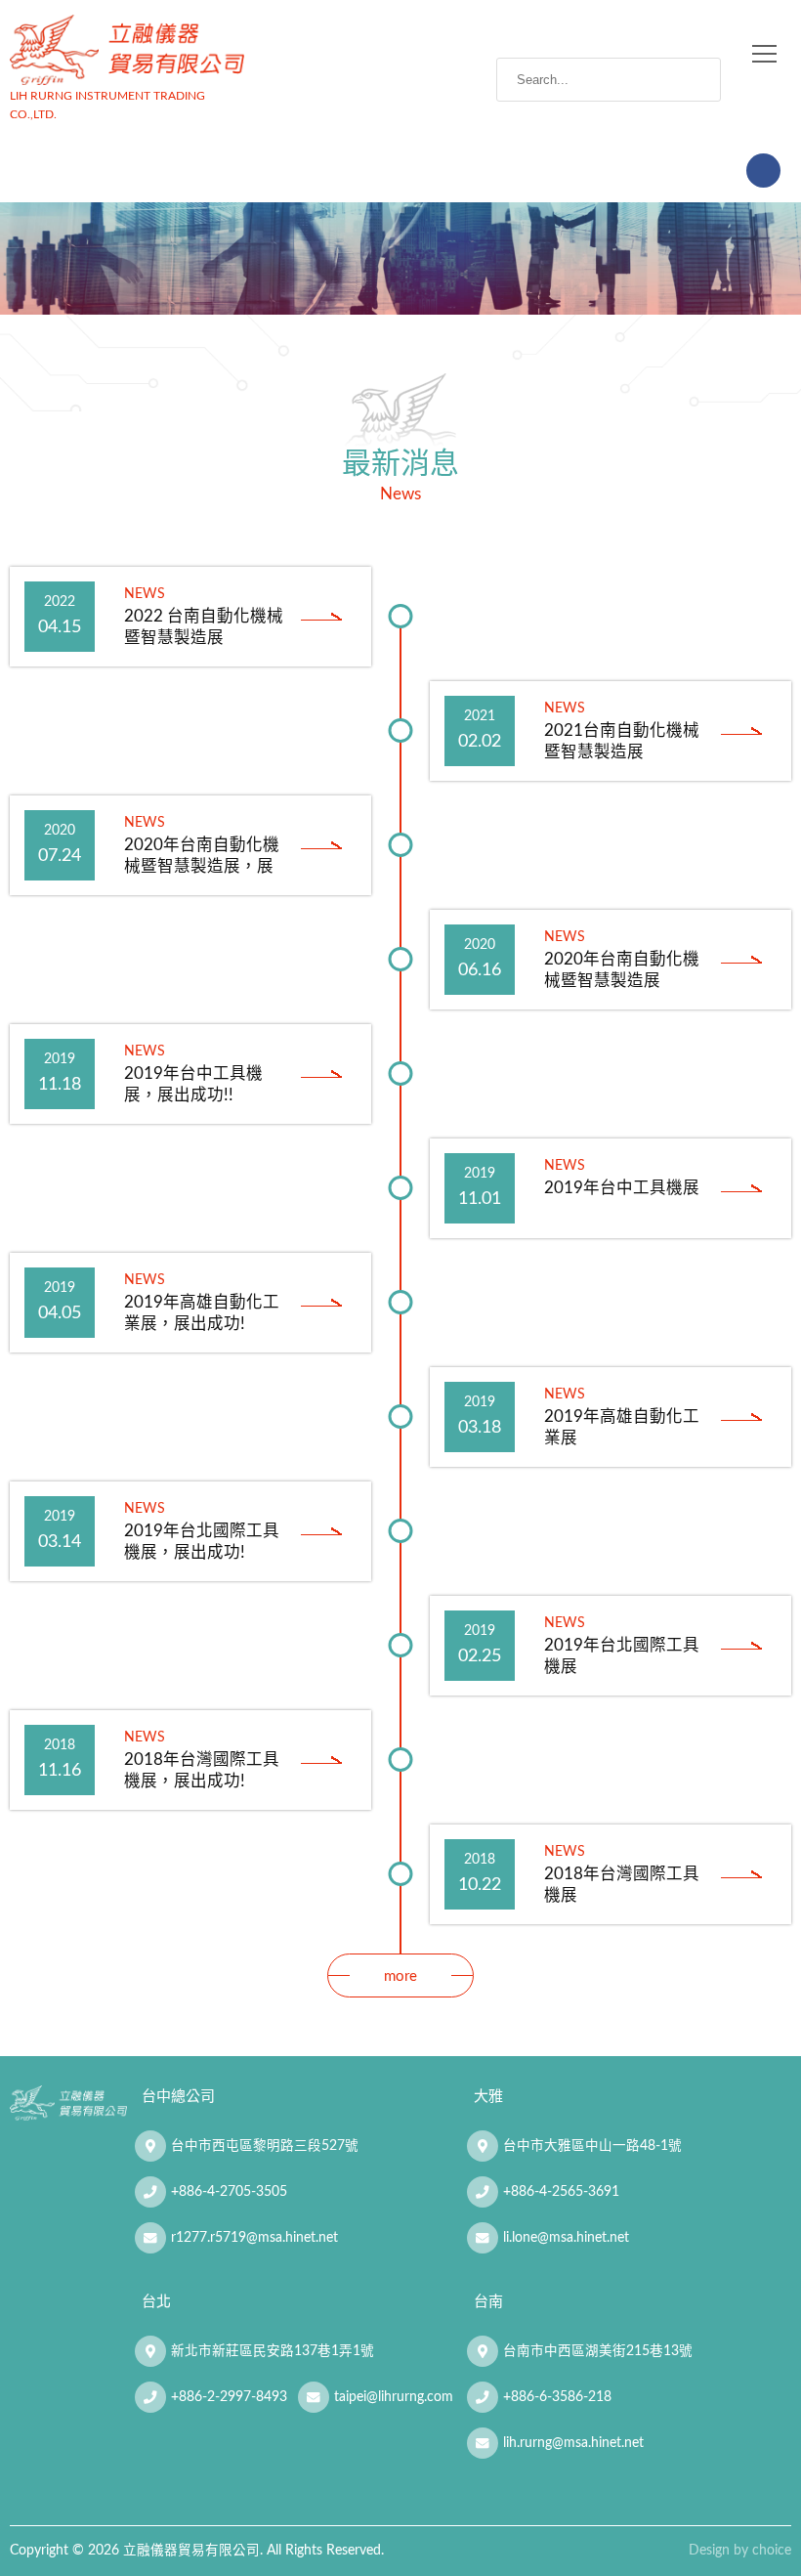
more (400, 1976)
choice (772, 2551)
